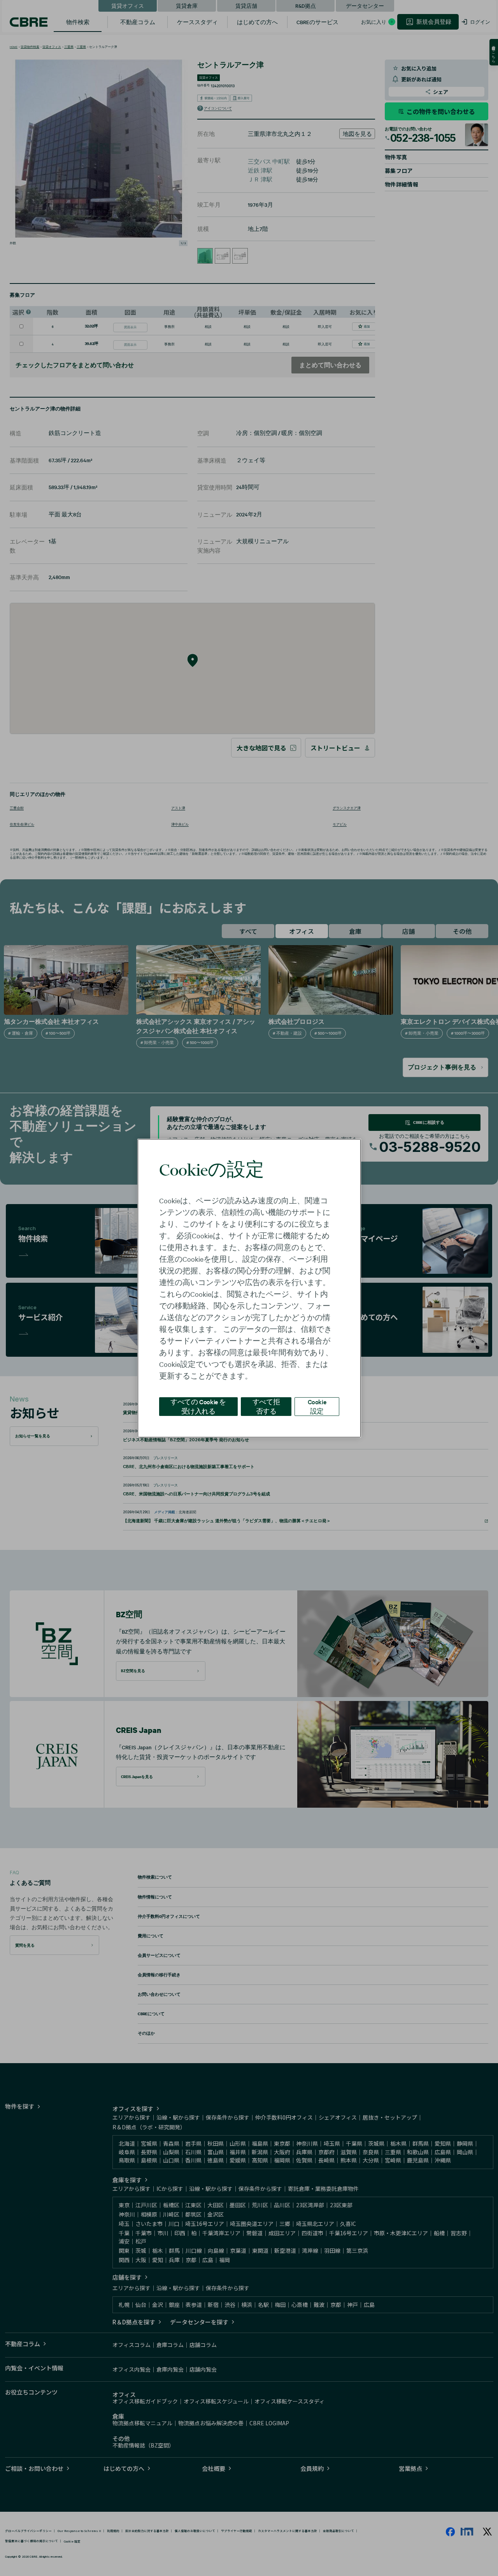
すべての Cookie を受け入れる (198, 1406)
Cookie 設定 (317, 1406)
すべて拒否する (266, 1406)
